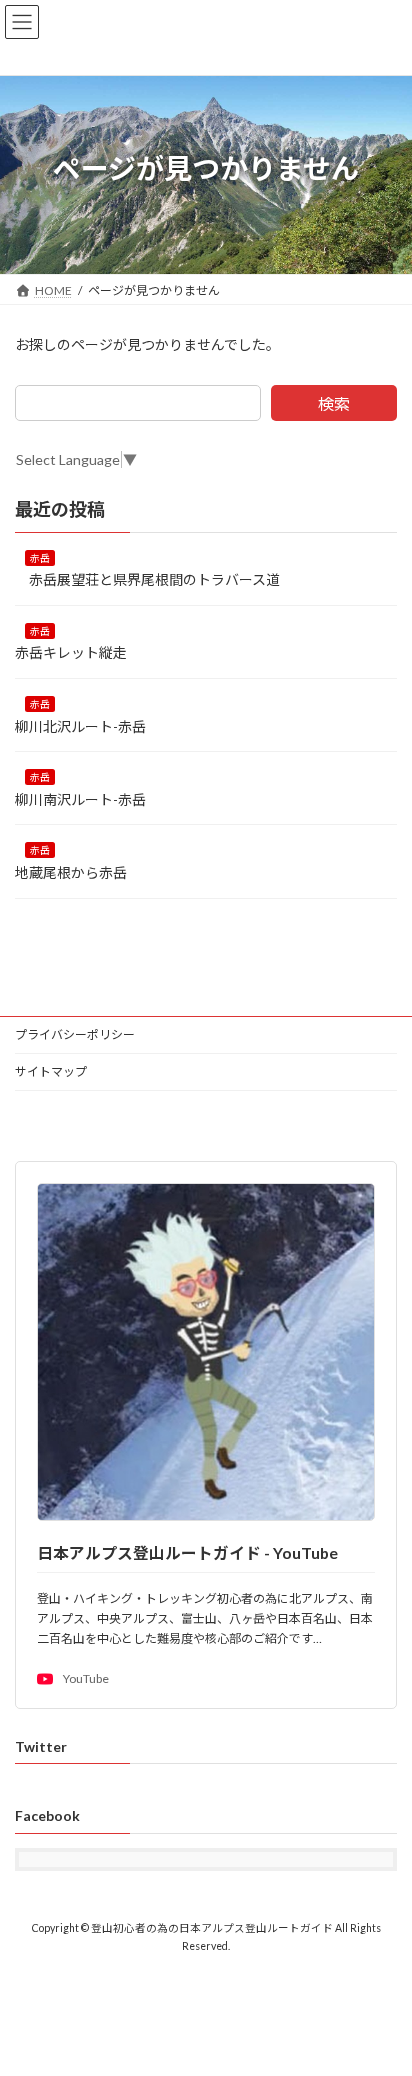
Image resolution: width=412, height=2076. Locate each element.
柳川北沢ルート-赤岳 (80, 725)
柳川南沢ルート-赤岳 (87, 799)
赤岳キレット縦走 (71, 652)
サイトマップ (51, 1071)
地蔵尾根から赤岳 (78, 872)
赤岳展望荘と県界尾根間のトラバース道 (147, 579)
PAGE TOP (382, 1993)
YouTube (86, 1678)
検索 (334, 403)
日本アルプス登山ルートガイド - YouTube (187, 1552)
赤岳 (40, 557)
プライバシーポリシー (75, 1034)
